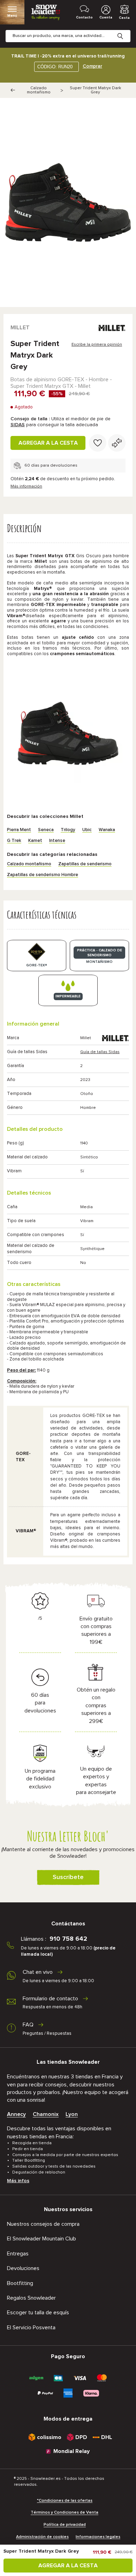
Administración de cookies (42, 2537)
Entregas (18, 2254)
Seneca (46, 830)
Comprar (92, 66)
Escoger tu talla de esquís (38, 2313)
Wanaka (107, 830)
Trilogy (68, 830)
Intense (57, 841)
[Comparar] (117, 443)
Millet (20, 328)
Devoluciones (23, 2268)
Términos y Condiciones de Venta (65, 2513)
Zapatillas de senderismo (85, 864)
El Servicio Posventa (31, 2328)
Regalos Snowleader (31, 2298)
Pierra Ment (19, 830)
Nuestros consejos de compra (43, 2224)
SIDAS (18, 425)
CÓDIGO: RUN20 (55, 67)
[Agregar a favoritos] (98, 443)
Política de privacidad (65, 2525)
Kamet (35, 841)
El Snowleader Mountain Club (41, 2239)
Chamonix (46, 2114)
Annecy (16, 2114)
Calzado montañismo (39, 90)
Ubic (87, 830)
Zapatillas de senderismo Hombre (43, 875)
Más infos (18, 2181)
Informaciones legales (98, 2537)
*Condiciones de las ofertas (65, 2501)
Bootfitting (20, 2283)
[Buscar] (126, 31)
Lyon (72, 2114)
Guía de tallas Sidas (100, 1052)
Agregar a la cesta (48, 443)
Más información (26, 486)
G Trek (14, 841)
